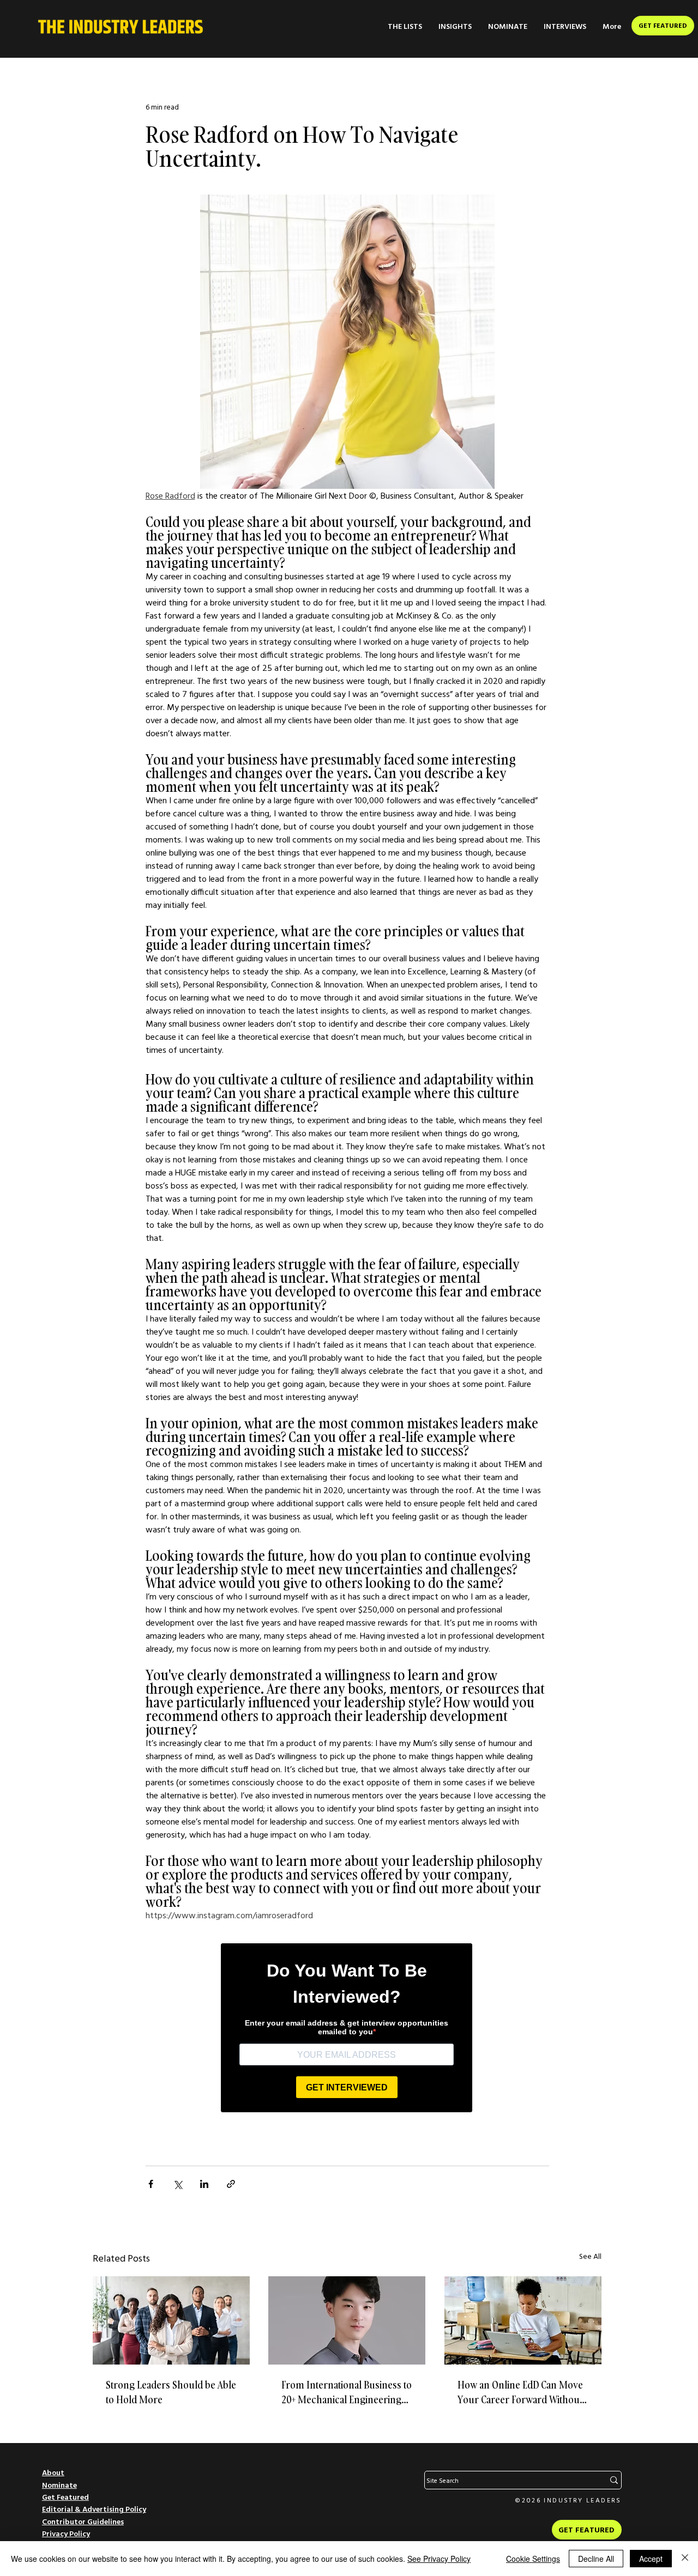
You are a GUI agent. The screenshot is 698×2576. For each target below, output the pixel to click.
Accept (651, 2559)
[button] (405, 26)
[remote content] (347, 2025)
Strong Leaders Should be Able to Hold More (171, 2392)
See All (590, 2256)
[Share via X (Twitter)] (177, 2184)
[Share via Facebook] (151, 2184)
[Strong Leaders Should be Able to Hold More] (171, 2320)
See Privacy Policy (439, 2559)
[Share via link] (231, 2184)
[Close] (685, 2559)
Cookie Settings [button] (533, 2559)
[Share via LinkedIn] (204, 2184)
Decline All (596, 2559)
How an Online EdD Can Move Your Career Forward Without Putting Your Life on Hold (520, 2393)
